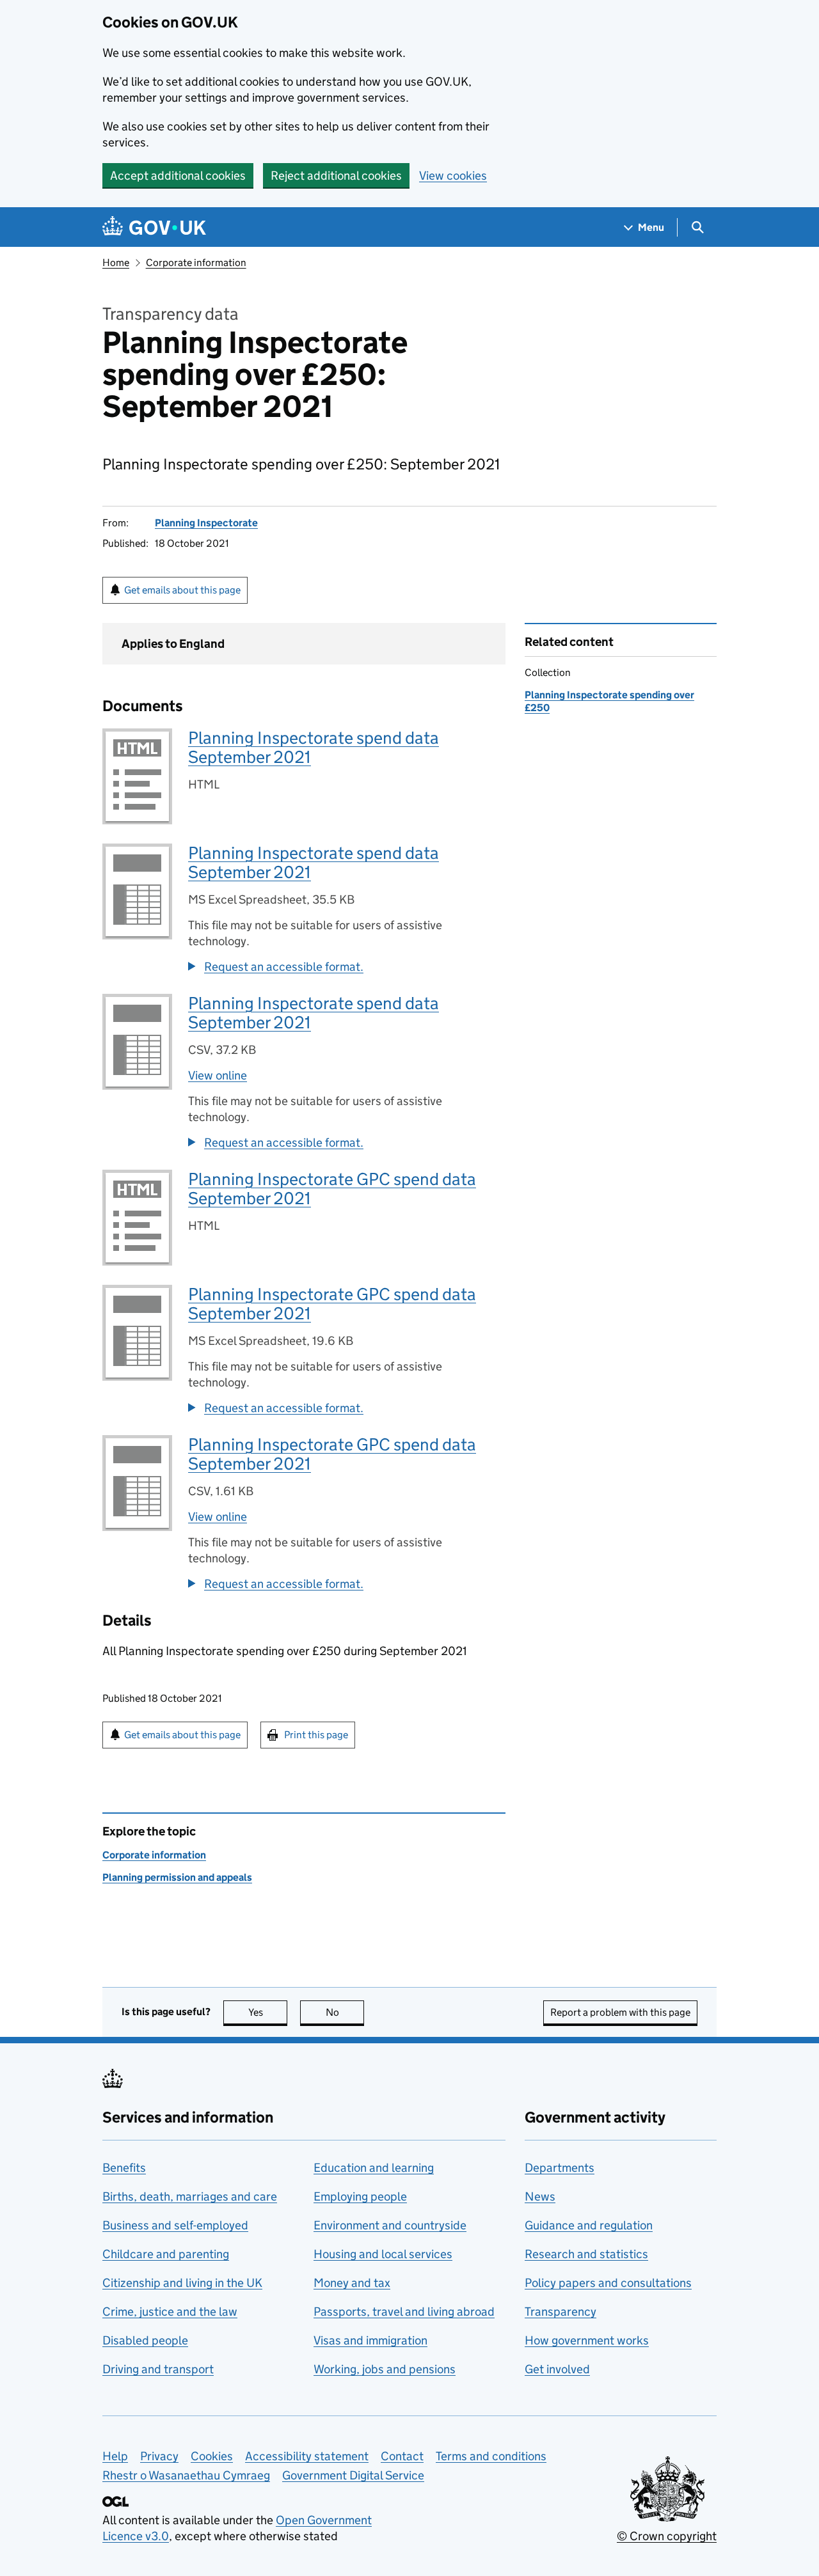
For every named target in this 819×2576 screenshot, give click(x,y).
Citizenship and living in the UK (182, 2283)
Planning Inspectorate (206, 523)
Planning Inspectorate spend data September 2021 (314, 747)
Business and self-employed (175, 2225)
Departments (560, 2168)
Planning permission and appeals (177, 1877)
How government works (587, 2340)
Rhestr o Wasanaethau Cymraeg (186, 2475)
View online (218, 1075)
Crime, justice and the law (170, 2312)
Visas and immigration (370, 2340)
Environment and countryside (390, 2225)
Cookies (212, 2456)
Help (115, 2456)
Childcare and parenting (166, 2254)
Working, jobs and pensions (385, 2369)
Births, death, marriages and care (190, 2196)
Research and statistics (586, 2254)
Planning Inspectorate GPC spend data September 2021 (332, 1189)
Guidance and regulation (589, 2225)
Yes (268, 2012)
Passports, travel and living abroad (404, 2312)
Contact (402, 2456)
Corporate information (196, 263)
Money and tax (352, 2283)
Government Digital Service (353, 2475)
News (540, 2196)
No (345, 2012)
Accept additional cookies (178, 176)
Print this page (316, 1735)
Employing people (360, 2196)
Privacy (159, 2456)
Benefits (124, 2168)
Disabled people (145, 2340)
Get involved (557, 2369)
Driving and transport (158, 2369)
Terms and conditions (491, 2456)
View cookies (453, 176)
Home (116, 263)
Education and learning (374, 2168)
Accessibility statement (307, 2456)
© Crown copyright (667, 2536)
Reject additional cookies (336, 176)
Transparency (561, 2312)
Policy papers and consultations (608, 2283)
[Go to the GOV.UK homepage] (154, 227)
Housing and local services (383, 2254)
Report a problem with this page (620, 2012)
